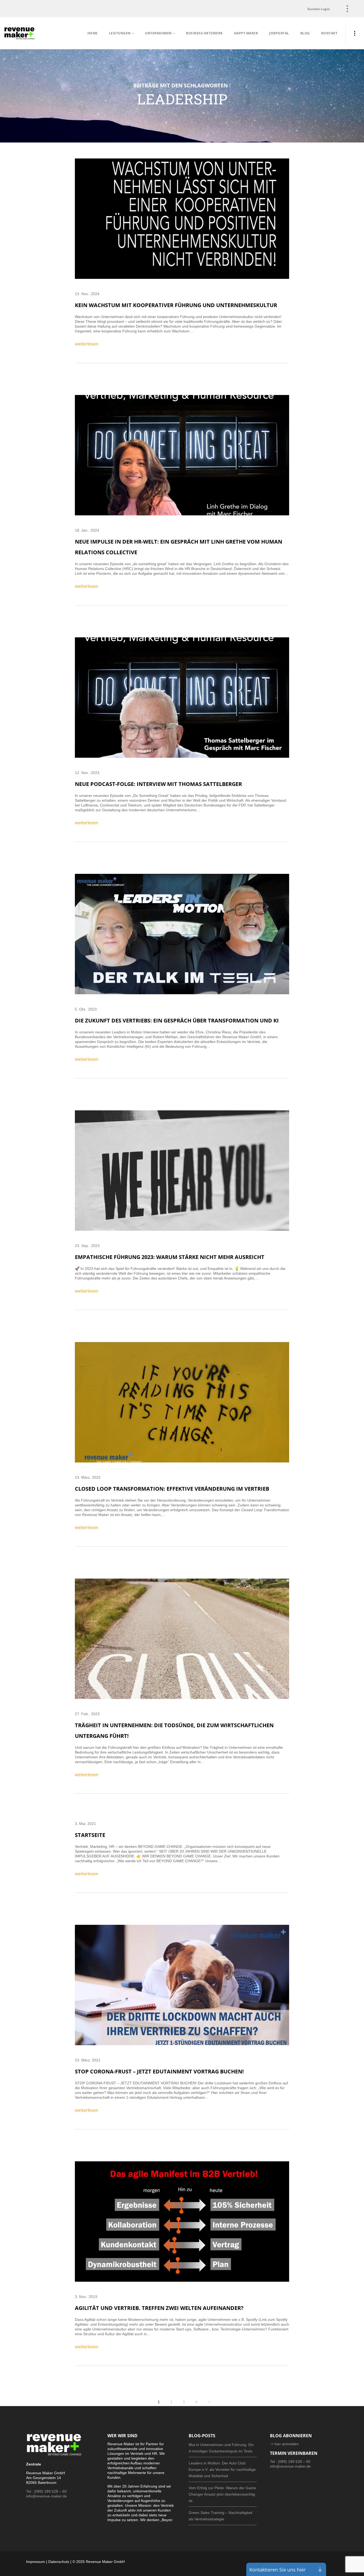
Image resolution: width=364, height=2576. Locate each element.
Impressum (36, 2562)
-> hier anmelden (284, 2444)
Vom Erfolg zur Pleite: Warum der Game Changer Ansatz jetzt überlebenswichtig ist (222, 2494)
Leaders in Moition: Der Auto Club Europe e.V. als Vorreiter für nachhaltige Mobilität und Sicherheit (222, 2469)
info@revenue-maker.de (46, 2496)
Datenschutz (59, 2562)
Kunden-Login (319, 9)
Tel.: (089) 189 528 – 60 (46, 2491)
